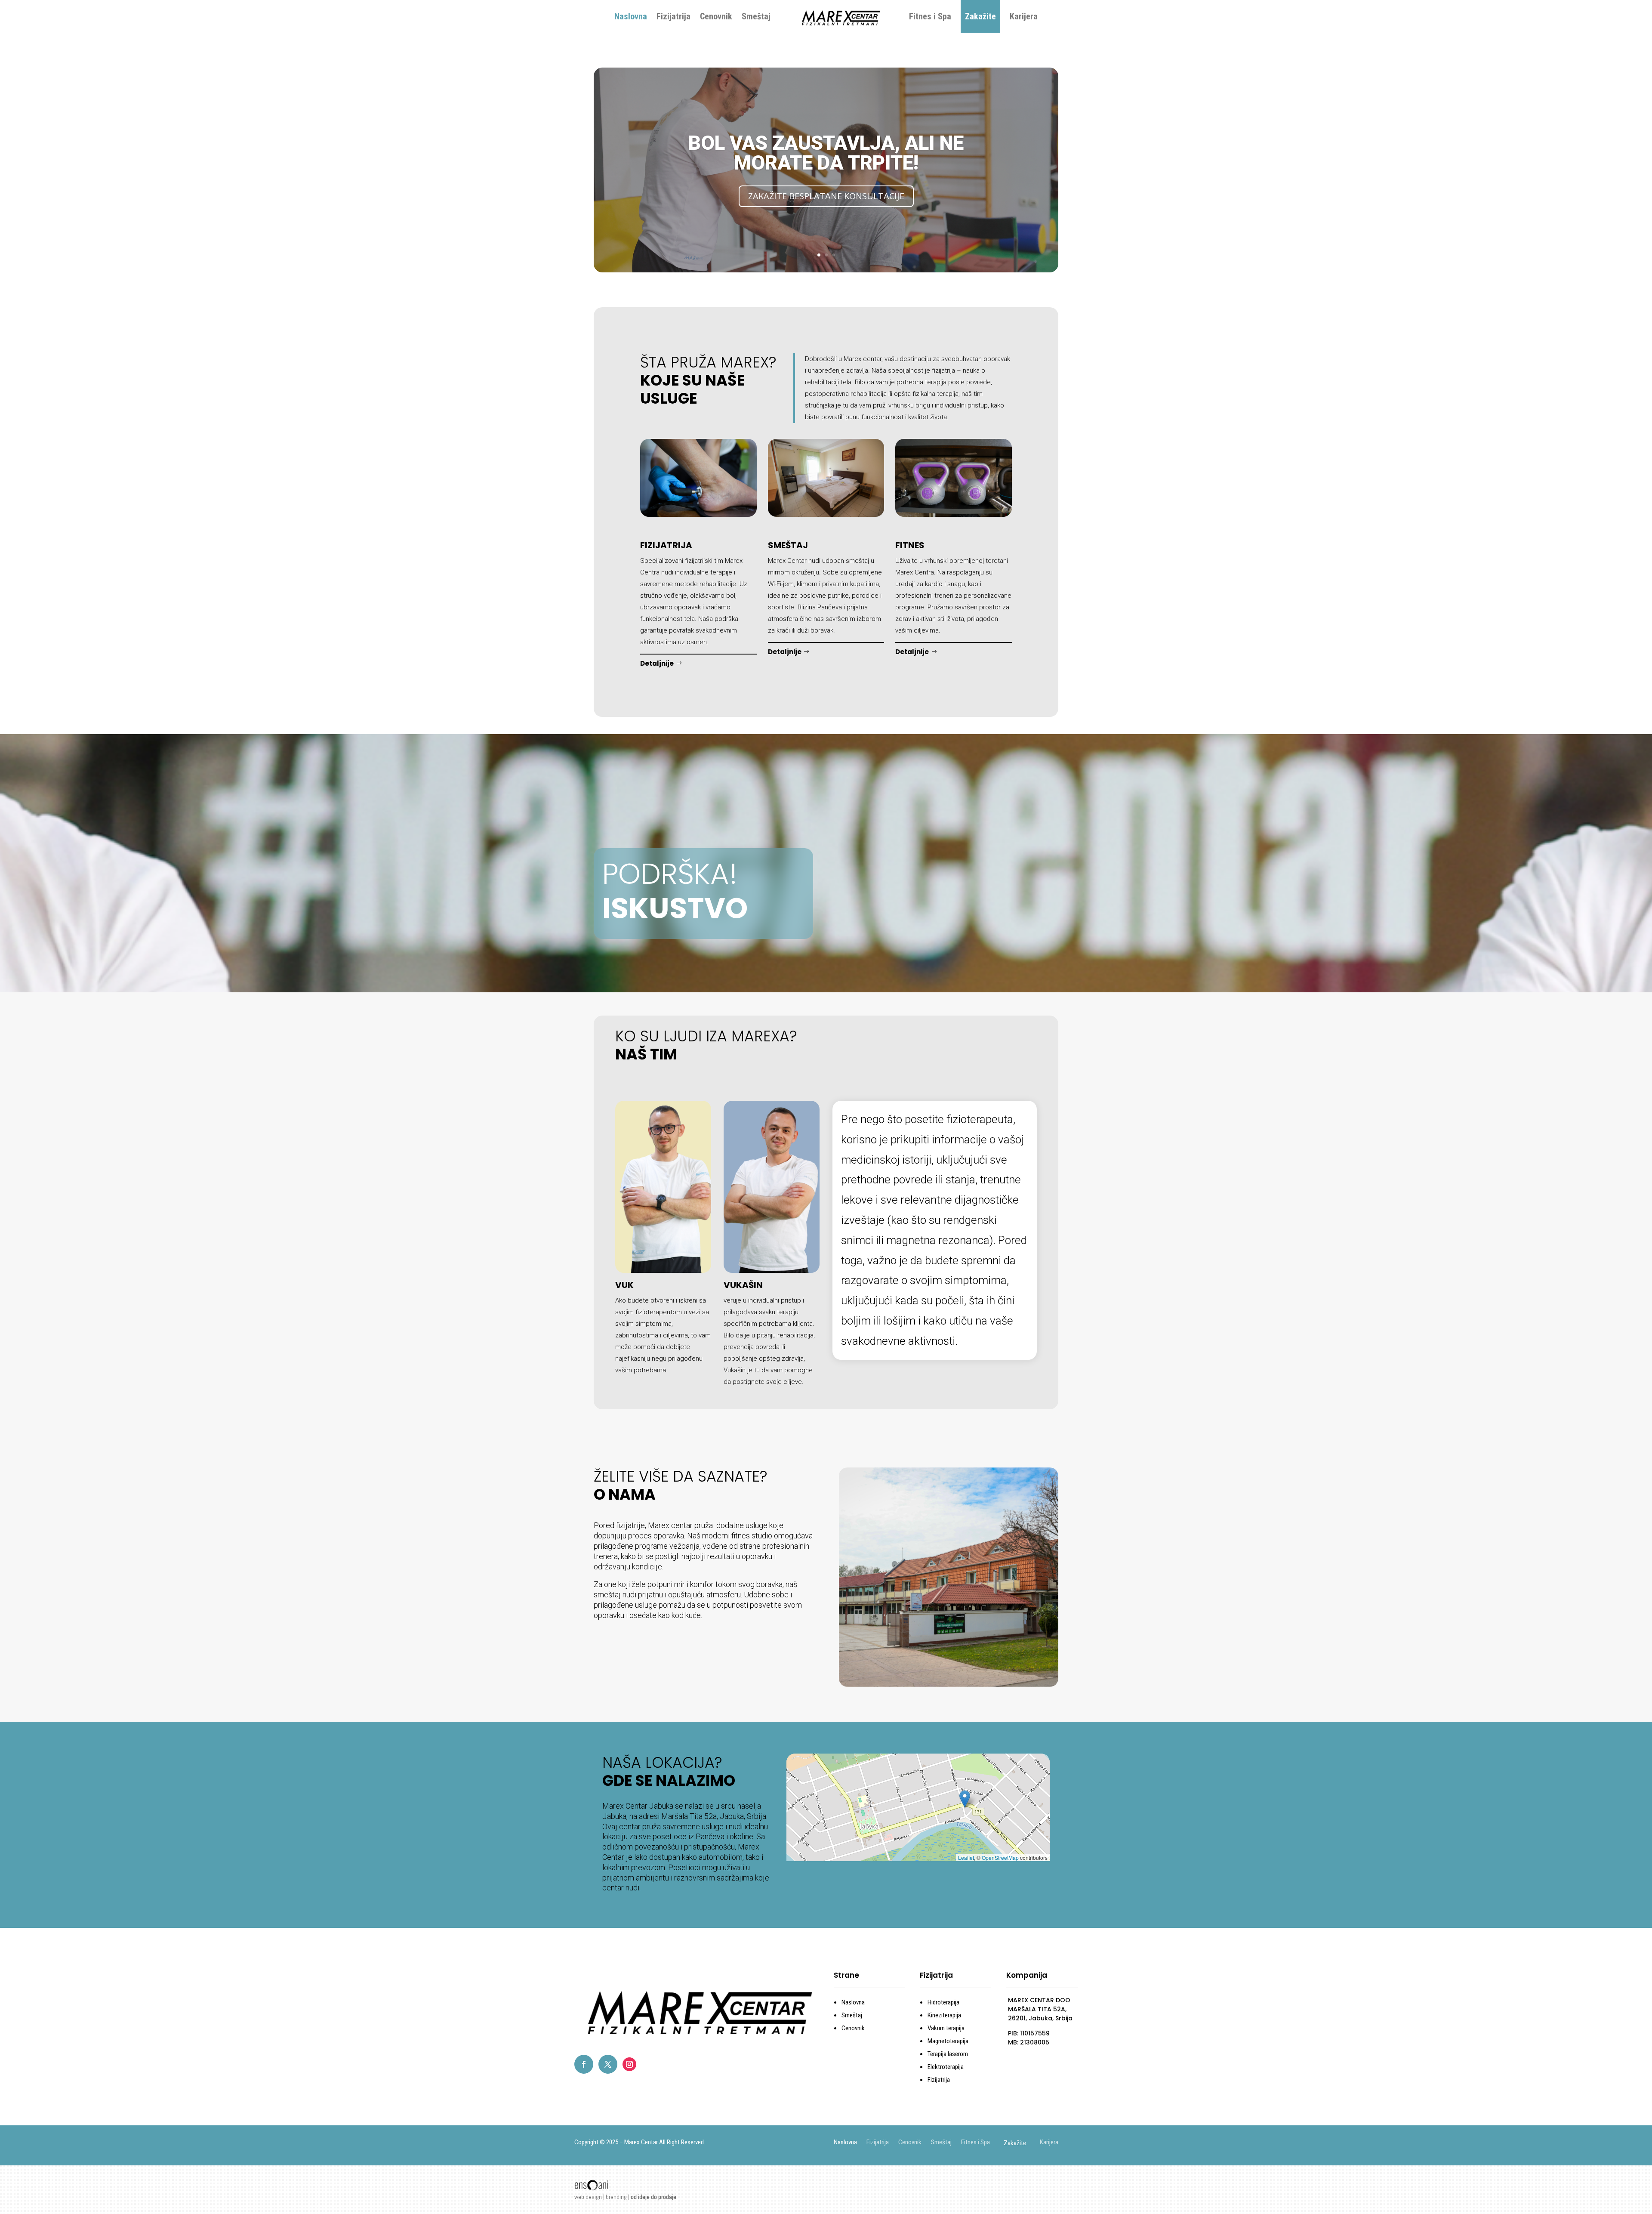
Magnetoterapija (948, 2041)
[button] (965, 1799)
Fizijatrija (673, 16)
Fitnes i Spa (930, 16)
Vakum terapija (946, 2028)
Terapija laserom (948, 2054)
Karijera (1024, 16)
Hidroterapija (943, 2002)
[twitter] (608, 2064)
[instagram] (629, 2064)
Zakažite (980, 16)
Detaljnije (657, 663)
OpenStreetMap (1000, 1857)
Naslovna (631, 16)
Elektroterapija (946, 2067)
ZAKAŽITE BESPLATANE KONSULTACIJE (826, 196)
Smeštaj (756, 16)
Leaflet (966, 1857)
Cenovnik (716, 16)
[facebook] (584, 2064)
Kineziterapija (944, 2015)
